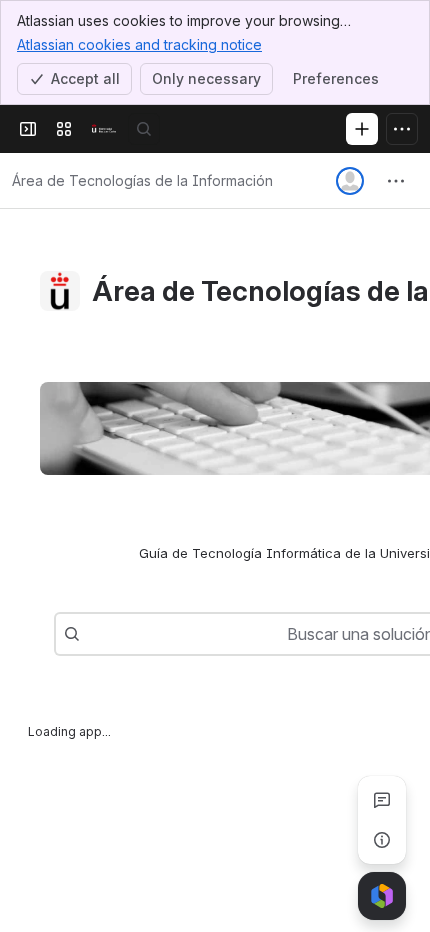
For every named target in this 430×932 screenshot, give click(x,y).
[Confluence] (104, 129)
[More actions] (396, 181)
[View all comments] (382, 800)
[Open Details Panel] (382, 840)
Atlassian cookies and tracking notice (139, 44)
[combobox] (90, 634)
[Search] (144, 129)
